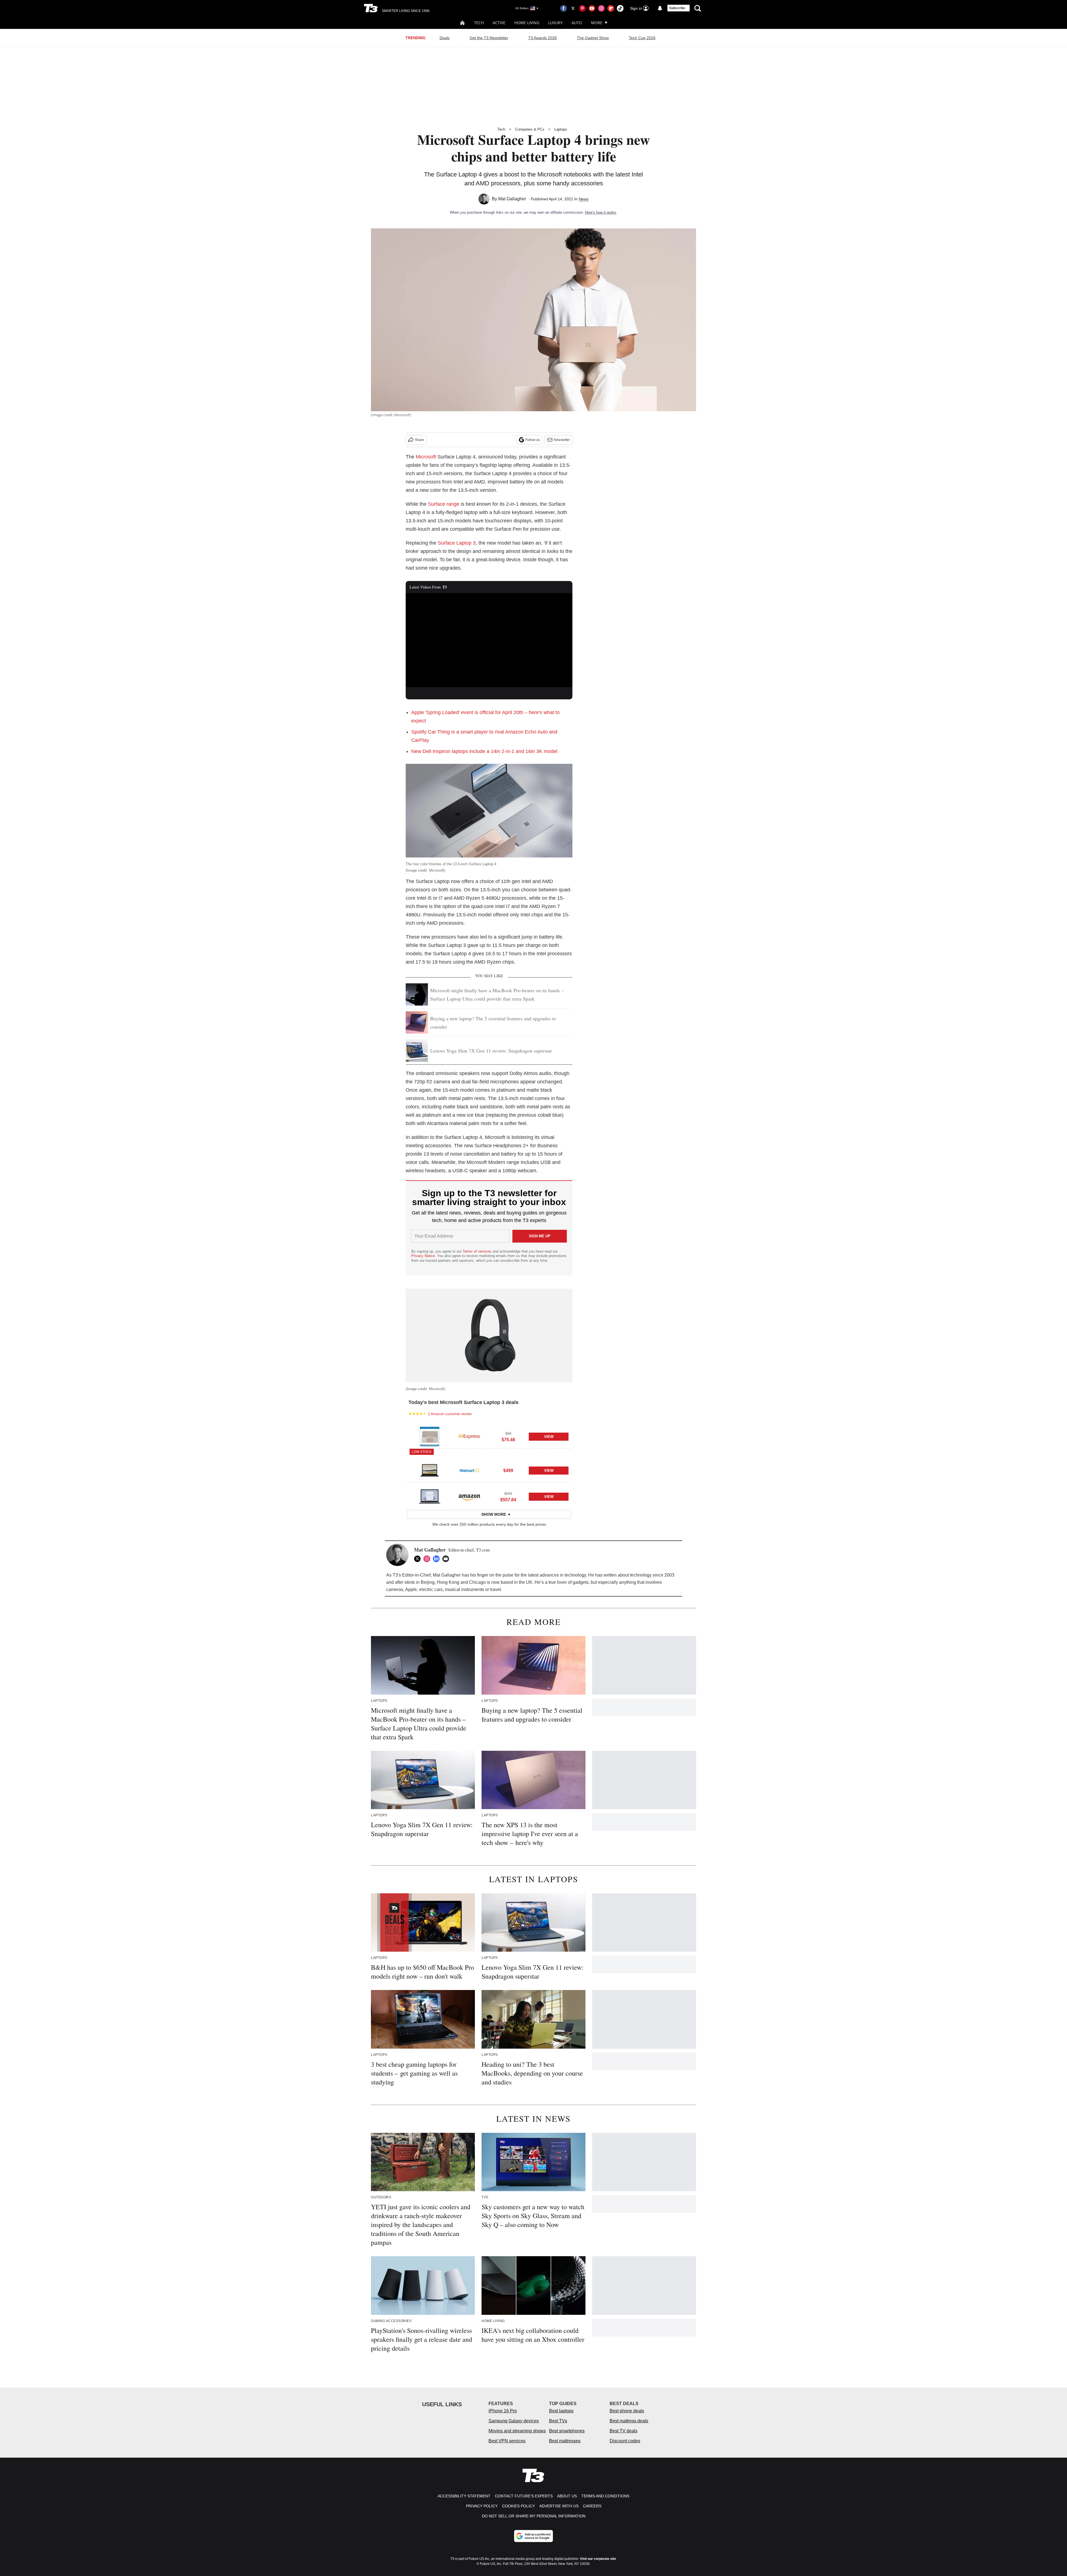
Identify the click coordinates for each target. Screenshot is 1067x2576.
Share (419, 440)
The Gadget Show (593, 38)
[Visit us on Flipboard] (611, 8)
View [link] (549, 1437)
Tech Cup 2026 (642, 38)
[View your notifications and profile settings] (660, 8)
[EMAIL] (447, 1559)
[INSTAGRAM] (428, 1559)
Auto (577, 23)
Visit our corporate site (598, 2559)
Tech (479, 23)
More (597, 23)
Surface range (444, 504)
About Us (567, 2496)
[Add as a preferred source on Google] (533, 2536)
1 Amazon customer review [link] (450, 1414)
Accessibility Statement (464, 2496)
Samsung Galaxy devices (514, 2421)
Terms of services (478, 1251)
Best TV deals (624, 2431)
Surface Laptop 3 (457, 543)
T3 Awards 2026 (543, 38)
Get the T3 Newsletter (489, 38)
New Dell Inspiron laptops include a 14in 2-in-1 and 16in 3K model (484, 751)
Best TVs (558, 2421)
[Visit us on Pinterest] (582, 8)
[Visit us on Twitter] (573, 8)
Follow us (533, 440)
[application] (489, 640)
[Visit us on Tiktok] (620, 8)
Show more (494, 1514)
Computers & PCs (530, 129)
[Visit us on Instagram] (601, 8)
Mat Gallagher (512, 199)
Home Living (527, 23)
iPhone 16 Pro (503, 2411)
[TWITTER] (419, 1559)
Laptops (561, 129)
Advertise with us (559, 2506)
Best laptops (561, 2411)
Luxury (555, 23)
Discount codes (625, 2441)
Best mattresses (565, 2441)
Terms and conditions (605, 2496)
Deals (445, 38)
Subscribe (677, 8)
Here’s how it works (601, 212)
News (584, 199)
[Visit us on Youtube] (592, 8)
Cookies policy (518, 2506)
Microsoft (426, 457)
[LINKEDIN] (438, 1559)
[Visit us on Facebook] (564, 8)
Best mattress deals (629, 2421)
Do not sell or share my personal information (534, 2516)
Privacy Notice (423, 1256)
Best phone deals (627, 2411)
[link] (430, 1437)
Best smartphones (567, 2431)
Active (499, 23)
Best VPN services (507, 2441)
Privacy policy (482, 2506)
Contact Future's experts (524, 2496)
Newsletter (562, 440)
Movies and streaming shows (517, 2431)
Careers (592, 2506)
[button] (489, 1436)
